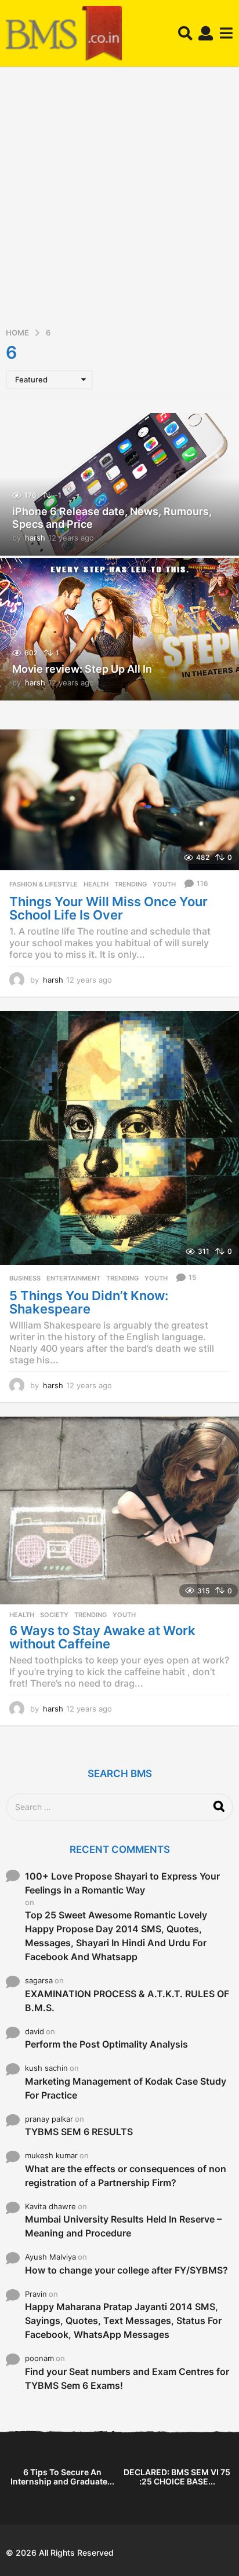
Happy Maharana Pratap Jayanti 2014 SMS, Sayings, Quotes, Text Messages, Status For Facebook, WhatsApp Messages (123, 2320)
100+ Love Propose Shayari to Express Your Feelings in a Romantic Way (122, 1883)
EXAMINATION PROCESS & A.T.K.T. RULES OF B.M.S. (127, 2001)
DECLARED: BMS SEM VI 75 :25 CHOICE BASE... (177, 2477)
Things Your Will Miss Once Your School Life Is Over (108, 908)
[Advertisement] (119, 201)
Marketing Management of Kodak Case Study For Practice (126, 2088)
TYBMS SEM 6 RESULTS (79, 2132)
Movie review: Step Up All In (82, 669)
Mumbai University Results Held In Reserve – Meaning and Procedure (123, 2226)
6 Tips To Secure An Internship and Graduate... (62, 2477)
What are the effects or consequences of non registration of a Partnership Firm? (126, 2176)
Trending (131, 884)
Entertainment (73, 1278)
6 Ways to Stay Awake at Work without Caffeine (102, 1637)
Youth (164, 884)
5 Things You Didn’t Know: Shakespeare (89, 1302)
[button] (185, 34)
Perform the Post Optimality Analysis (106, 2044)
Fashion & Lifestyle (44, 884)
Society (54, 1615)
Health (96, 884)
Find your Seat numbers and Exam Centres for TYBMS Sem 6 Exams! (127, 2378)
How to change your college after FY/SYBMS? (126, 2270)
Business (25, 1278)
